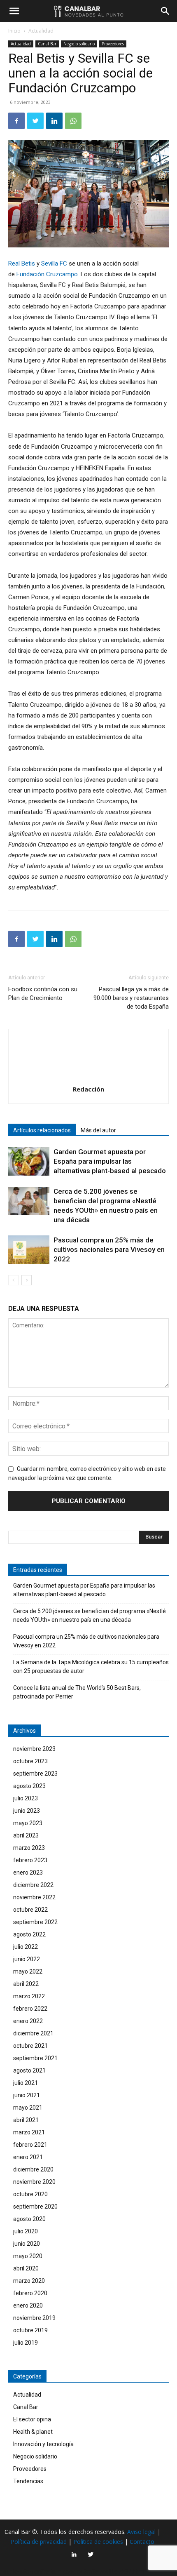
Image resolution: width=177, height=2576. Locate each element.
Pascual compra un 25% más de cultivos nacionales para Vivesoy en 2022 (109, 1249)
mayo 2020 (28, 2256)
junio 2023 (27, 1811)
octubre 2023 (30, 1761)
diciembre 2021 (33, 2033)
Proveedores (113, 44)
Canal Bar (47, 44)
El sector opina (32, 2419)
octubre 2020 (30, 2194)
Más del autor (98, 1130)
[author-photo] (88, 1077)
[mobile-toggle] (14, 11)
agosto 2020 (29, 2219)
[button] (165, 11)
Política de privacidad (39, 2542)
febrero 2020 (30, 2293)
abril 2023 (26, 1835)
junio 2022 (27, 1959)
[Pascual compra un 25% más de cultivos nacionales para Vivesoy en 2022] (29, 1250)
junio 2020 (27, 2244)
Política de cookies (98, 2542)
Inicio (14, 31)
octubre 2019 (30, 2330)
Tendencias (28, 2481)
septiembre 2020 (35, 2207)
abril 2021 (26, 2120)
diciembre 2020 (33, 2169)
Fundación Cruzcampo (47, 274)
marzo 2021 (29, 2132)
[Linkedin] (54, 121)
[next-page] (27, 1280)
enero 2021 (28, 2157)
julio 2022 (26, 1947)
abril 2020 (26, 2268)
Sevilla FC (54, 263)
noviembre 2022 (34, 1897)
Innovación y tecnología (43, 2444)
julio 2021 (26, 2083)
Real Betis (22, 263)
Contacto (142, 2542)
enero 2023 (28, 1873)
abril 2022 (26, 1984)
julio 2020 (26, 2231)
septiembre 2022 (35, 1922)
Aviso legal (141, 2532)
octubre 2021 (30, 2046)
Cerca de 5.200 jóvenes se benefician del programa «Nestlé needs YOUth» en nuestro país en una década (90, 1615)
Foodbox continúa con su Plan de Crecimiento (43, 994)
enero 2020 (28, 2305)
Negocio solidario (79, 44)
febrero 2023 (30, 1860)
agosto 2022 (29, 1934)
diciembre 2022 (33, 1885)
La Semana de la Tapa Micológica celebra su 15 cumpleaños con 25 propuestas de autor (91, 1667)
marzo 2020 (29, 2281)
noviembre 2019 (34, 2318)
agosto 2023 (29, 1786)
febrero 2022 (30, 2009)
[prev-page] (13, 1280)
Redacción (88, 1089)
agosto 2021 (29, 2070)
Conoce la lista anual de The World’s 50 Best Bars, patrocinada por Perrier (77, 1692)
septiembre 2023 (35, 1774)
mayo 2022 (28, 1971)
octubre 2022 (30, 1910)
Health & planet (33, 2432)
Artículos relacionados (42, 1130)
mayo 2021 (28, 2108)
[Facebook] (16, 121)
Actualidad (41, 31)
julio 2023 (26, 1798)
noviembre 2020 (34, 2182)
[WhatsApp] (73, 121)
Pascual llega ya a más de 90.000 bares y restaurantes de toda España (131, 998)
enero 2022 (28, 2021)
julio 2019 (26, 2343)
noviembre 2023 (34, 1749)
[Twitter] (35, 121)
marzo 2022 (29, 1996)
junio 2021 (27, 2095)
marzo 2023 (29, 1848)
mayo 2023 (28, 1823)
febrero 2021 (30, 2145)
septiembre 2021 (35, 2058)
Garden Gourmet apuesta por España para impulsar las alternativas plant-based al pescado (110, 1161)
